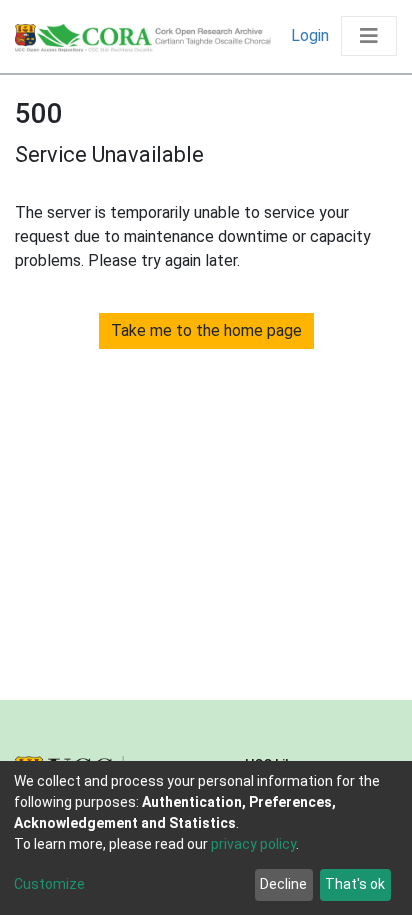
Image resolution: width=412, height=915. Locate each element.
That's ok (355, 884)
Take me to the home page (206, 330)
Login (312, 35)
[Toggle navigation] (369, 36)
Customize (49, 884)
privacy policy (253, 844)
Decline (283, 884)
